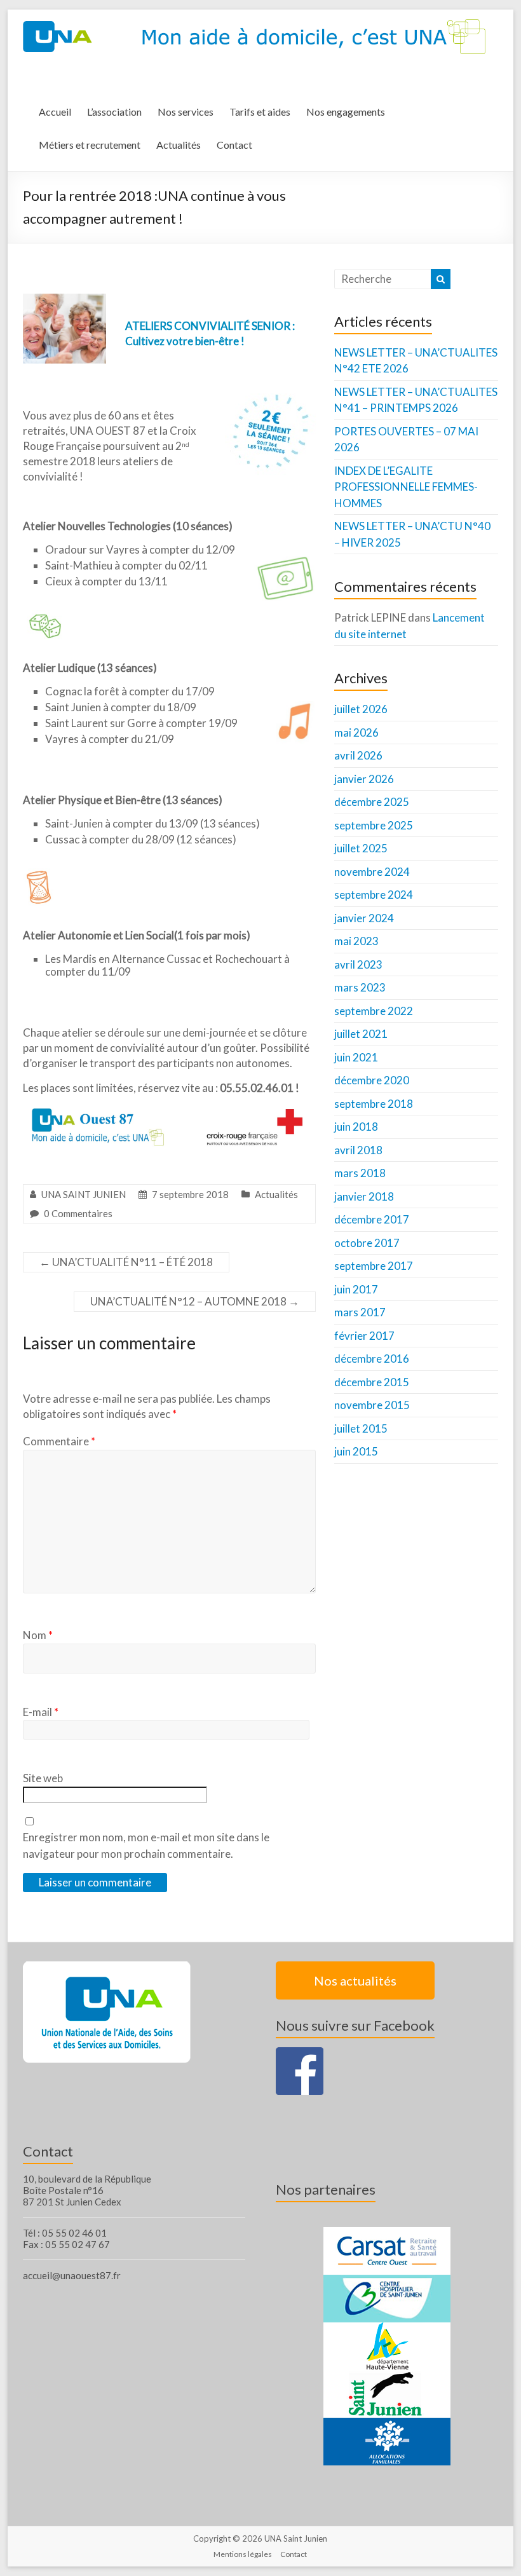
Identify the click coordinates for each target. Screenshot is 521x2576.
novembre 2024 (372, 872)
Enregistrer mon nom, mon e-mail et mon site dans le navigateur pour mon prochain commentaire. (146, 1845)
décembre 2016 (372, 1359)
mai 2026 (356, 733)
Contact (234, 145)
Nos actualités (355, 1980)
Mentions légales (243, 2554)
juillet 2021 (361, 1034)
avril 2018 (358, 1150)
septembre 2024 (374, 895)
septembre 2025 (374, 825)
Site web (43, 1778)
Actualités (179, 145)
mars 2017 (360, 1312)
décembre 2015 (372, 1382)
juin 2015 (356, 1451)
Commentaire (59, 1441)
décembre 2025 (372, 802)
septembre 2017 (374, 1266)
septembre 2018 (374, 1104)
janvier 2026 (364, 779)
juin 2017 (356, 1289)
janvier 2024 (364, 918)
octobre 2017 (367, 1243)
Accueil (55, 112)
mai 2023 (356, 941)
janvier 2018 (364, 1196)
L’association (114, 112)
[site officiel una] (107, 1967)
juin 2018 (356, 1127)
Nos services (186, 112)
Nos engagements (346, 112)
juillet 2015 (361, 1428)
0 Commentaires (78, 1213)
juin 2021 (356, 1057)
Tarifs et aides (260, 112)
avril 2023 (358, 964)
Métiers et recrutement (90, 145)
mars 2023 (360, 987)
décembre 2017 (372, 1219)
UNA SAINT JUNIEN (84, 1194)
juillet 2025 (361, 848)
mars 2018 (360, 1173)
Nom (38, 1635)
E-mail (41, 1712)
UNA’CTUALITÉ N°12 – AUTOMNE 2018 (195, 1301)
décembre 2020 (372, 1080)
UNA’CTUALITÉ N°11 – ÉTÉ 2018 (126, 1262)
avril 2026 (358, 755)
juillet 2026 (361, 709)
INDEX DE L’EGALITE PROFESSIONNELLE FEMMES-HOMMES (406, 487)
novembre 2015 (372, 1405)
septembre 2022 (374, 1011)
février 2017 (364, 1336)
